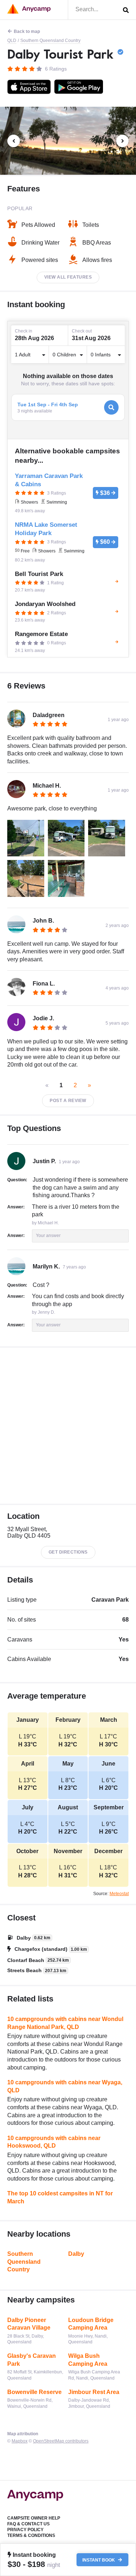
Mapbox (20, 2441)
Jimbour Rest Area (94, 2392)
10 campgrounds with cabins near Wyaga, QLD (65, 2086)
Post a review (68, 1101)
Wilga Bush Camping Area (88, 2360)
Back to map (27, 31)
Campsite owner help (34, 2518)
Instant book (99, 2560)
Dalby (76, 2254)
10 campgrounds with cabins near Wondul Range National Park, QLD (65, 2023)
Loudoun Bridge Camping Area (91, 2324)
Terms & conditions (31, 2535)
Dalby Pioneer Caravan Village (29, 2324)
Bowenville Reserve (34, 2392)
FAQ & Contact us (28, 2524)
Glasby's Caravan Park (32, 2360)
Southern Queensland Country (50, 41)
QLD (12, 41)
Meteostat (119, 1894)
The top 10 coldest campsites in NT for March (60, 2197)
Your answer (48, 1236)
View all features (68, 277)
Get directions (68, 1552)
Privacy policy (25, 2530)
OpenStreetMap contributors (61, 2441)
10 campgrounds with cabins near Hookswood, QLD (54, 2142)
